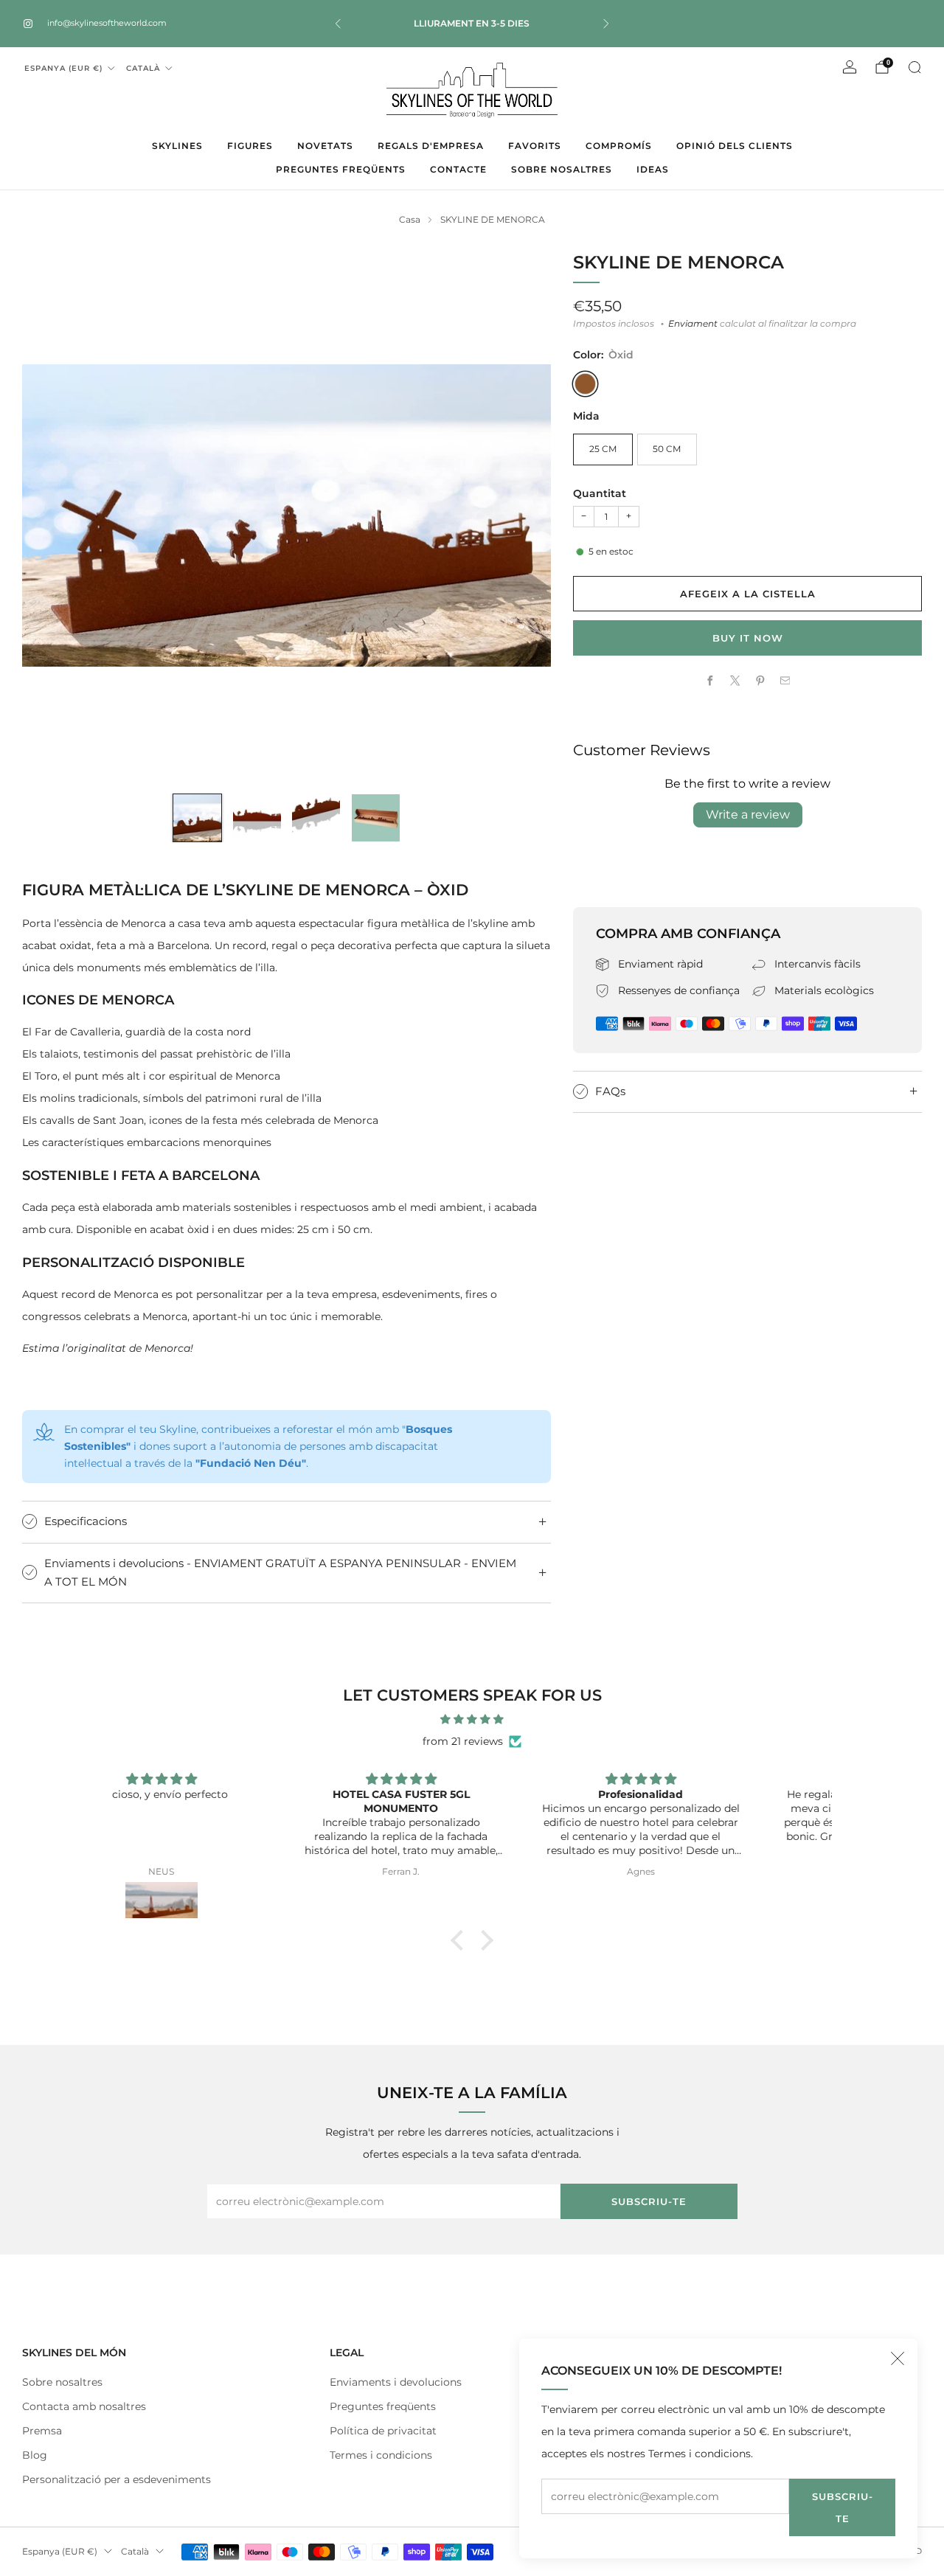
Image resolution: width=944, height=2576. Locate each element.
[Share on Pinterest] (760, 681)
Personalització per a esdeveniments (117, 2479)
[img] (472, 1719)
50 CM (667, 449)
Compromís (619, 146)
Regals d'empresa (431, 146)
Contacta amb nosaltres (84, 2406)
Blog (35, 2455)
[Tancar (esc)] (898, 2358)
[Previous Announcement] (338, 24)
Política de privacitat (383, 2431)
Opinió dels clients (735, 146)
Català (143, 68)
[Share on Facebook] (709, 681)
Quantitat (600, 493)
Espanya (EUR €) (63, 68)
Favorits (535, 146)
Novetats (325, 146)
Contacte (458, 169)
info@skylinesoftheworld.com (107, 23)
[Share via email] (785, 681)
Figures (250, 146)
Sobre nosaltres (562, 169)
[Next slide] (522, 515)
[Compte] (850, 67)
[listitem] (472, 24)
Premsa (42, 2431)
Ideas (653, 169)
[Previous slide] (51, 515)
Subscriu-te (843, 2507)
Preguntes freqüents (341, 169)
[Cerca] (914, 67)
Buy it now (748, 638)
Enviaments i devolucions (396, 2382)
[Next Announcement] (606, 24)
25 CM (603, 449)
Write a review (748, 815)
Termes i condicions (381, 2455)
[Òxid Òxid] (585, 384)
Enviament (693, 324)
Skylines (177, 146)
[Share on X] (735, 681)
